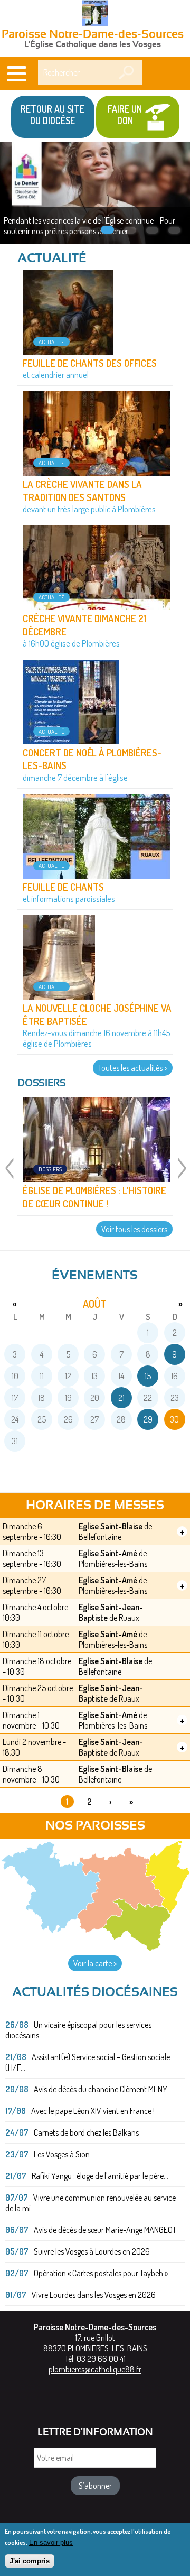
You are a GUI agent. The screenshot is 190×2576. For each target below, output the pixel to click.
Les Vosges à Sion (62, 2154)
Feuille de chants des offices (90, 363)
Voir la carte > (95, 1963)
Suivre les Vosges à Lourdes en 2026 (92, 2251)
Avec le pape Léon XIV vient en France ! (93, 2111)
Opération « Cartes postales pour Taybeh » (101, 2273)
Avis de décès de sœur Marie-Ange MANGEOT (105, 2230)
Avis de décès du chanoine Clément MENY (101, 2089)
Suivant (181, 1175)
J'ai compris (30, 2561)
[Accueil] (95, 14)
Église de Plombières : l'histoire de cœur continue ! (94, 1197)
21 (121, 1398)
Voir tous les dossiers (134, 1229)
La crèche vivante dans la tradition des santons (82, 490)
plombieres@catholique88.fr (95, 2369)
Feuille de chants (63, 887)
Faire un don (125, 115)
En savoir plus (51, 2542)
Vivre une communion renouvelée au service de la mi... (91, 2203)
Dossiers (50, 1169)
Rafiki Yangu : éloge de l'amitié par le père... (100, 2176)
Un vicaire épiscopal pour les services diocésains (78, 2030)
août (95, 1304)
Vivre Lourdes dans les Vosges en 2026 (94, 2295)
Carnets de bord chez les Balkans (86, 2132)
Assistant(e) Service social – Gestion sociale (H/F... (88, 2062)
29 (148, 1419)
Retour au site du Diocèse (53, 115)
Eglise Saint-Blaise (111, 1526)
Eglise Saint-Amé (108, 1553)
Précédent (9, 1175)
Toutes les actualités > (133, 1068)
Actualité (51, 342)
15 (148, 1376)
